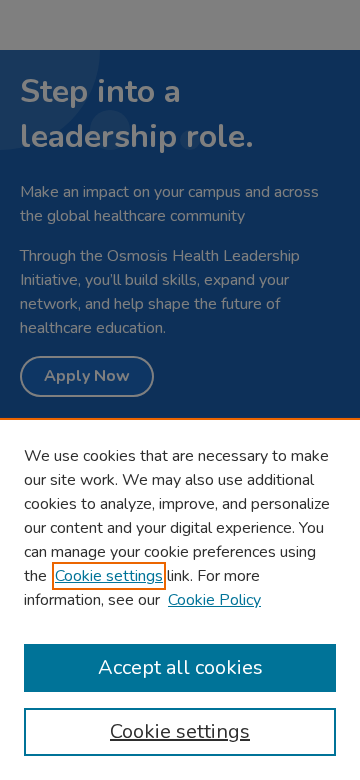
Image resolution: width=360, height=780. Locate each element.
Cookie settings (109, 576)
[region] (180, 599)
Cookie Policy (214, 600)
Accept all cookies (180, 667)
